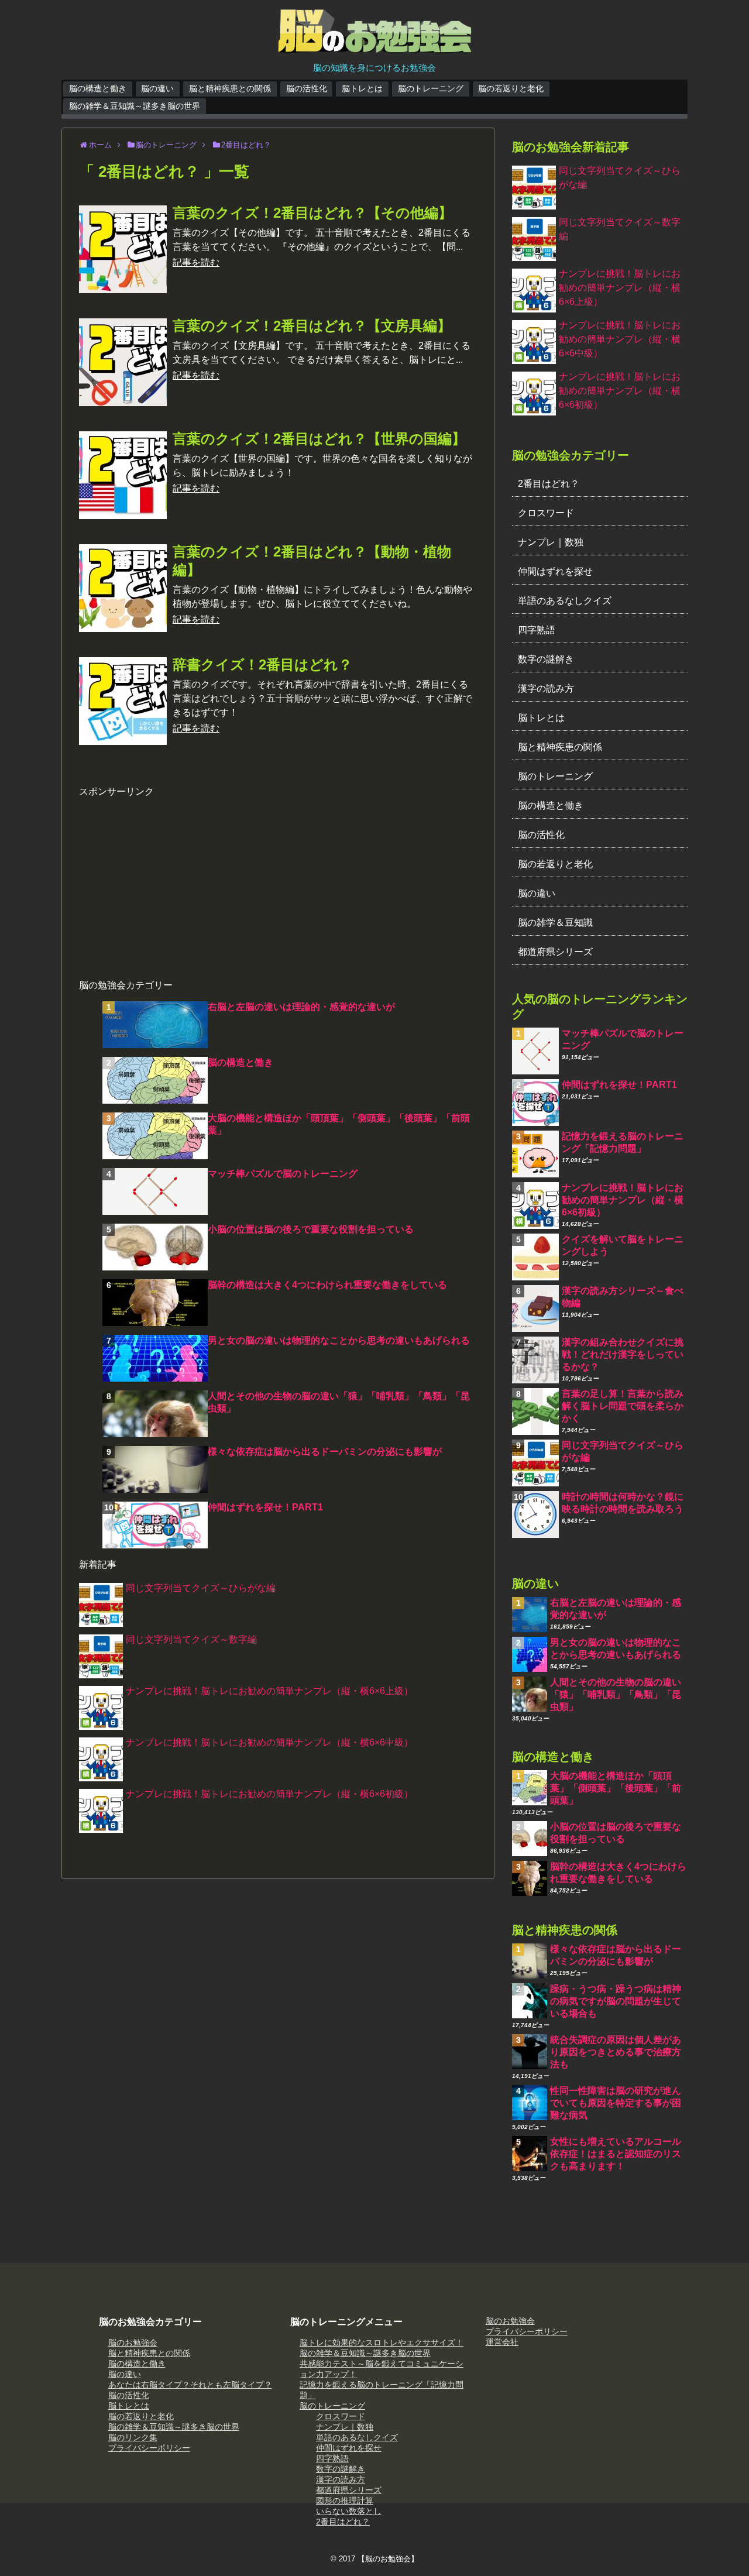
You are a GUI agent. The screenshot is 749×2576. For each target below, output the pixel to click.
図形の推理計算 (345, 2501)
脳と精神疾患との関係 (230, 88)
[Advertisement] (278, 880)
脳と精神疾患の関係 (560, 747)
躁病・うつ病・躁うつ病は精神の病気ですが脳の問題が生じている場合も (616, 2001)
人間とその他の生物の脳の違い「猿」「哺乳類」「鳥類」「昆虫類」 (616, 1694)
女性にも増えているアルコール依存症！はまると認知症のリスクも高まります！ (616, 2154)
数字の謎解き (546, 659)
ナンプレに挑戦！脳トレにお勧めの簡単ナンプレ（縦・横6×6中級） (269, 1742)
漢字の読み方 (546, 688)
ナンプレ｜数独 (551, 542)
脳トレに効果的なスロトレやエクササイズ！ (382, 2343)
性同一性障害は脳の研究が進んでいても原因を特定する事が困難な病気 (616, 2103)
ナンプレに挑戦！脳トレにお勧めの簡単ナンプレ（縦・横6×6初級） (269, 1794)
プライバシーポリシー (149, 2448)
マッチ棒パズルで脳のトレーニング (283, 1174)
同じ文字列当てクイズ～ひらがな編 (201, 1588)
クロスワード (546, 513)
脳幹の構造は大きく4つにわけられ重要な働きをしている (327, 1285)
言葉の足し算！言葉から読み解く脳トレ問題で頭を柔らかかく (623, 1406)
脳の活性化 (307, 88)
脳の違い (157, 88)
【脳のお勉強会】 (388, 2559)
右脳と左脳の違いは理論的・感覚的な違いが (301, 1007)
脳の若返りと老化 (511, 88)
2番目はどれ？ (549, 484)
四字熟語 (537, 630)
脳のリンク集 (133, 2437)
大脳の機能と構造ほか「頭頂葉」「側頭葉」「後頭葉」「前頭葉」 (616, 1788)
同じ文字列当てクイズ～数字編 (191, 1639)
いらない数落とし (349, 2511)
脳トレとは (362, 88)
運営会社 (502, 2342)
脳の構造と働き (98, 88)
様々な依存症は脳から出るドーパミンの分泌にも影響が (325, 1452)
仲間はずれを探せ (555, 571)
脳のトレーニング (431, 88)
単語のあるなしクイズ (565, 601)
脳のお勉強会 (133, 2343)
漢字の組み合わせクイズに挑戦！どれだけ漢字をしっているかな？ (623, 1354)
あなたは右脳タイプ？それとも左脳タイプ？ (190, 2385)
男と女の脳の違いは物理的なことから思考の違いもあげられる (339, 1340)
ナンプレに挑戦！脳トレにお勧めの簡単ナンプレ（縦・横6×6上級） (269, 1691)
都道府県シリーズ (555, 952)
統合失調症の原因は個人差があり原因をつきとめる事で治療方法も (616, 2052)
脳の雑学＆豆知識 (555, 923)
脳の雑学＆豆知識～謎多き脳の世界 (135, 106)
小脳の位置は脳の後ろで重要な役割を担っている (311, 1229)
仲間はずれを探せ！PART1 (265, 1507)
